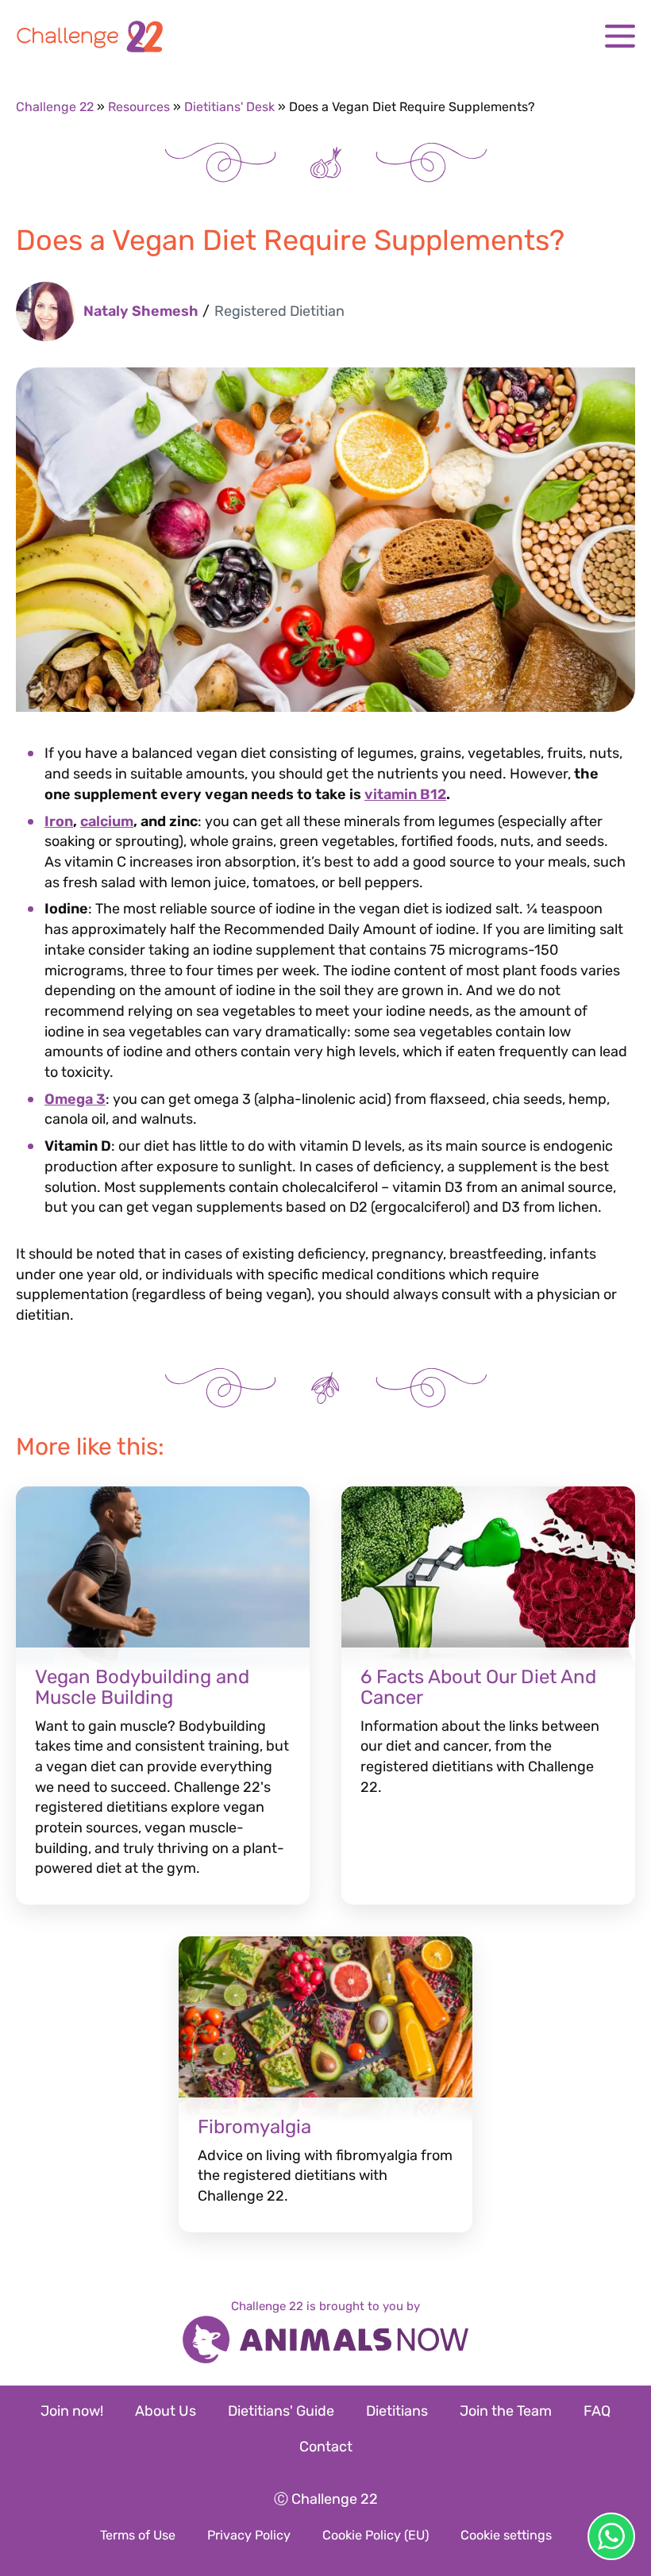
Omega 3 (75, 1099)
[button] (620, 36)
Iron (59, 821)
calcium (107, 821)
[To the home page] (325, 37)
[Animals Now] (325, 2342)
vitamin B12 (405, 794)
